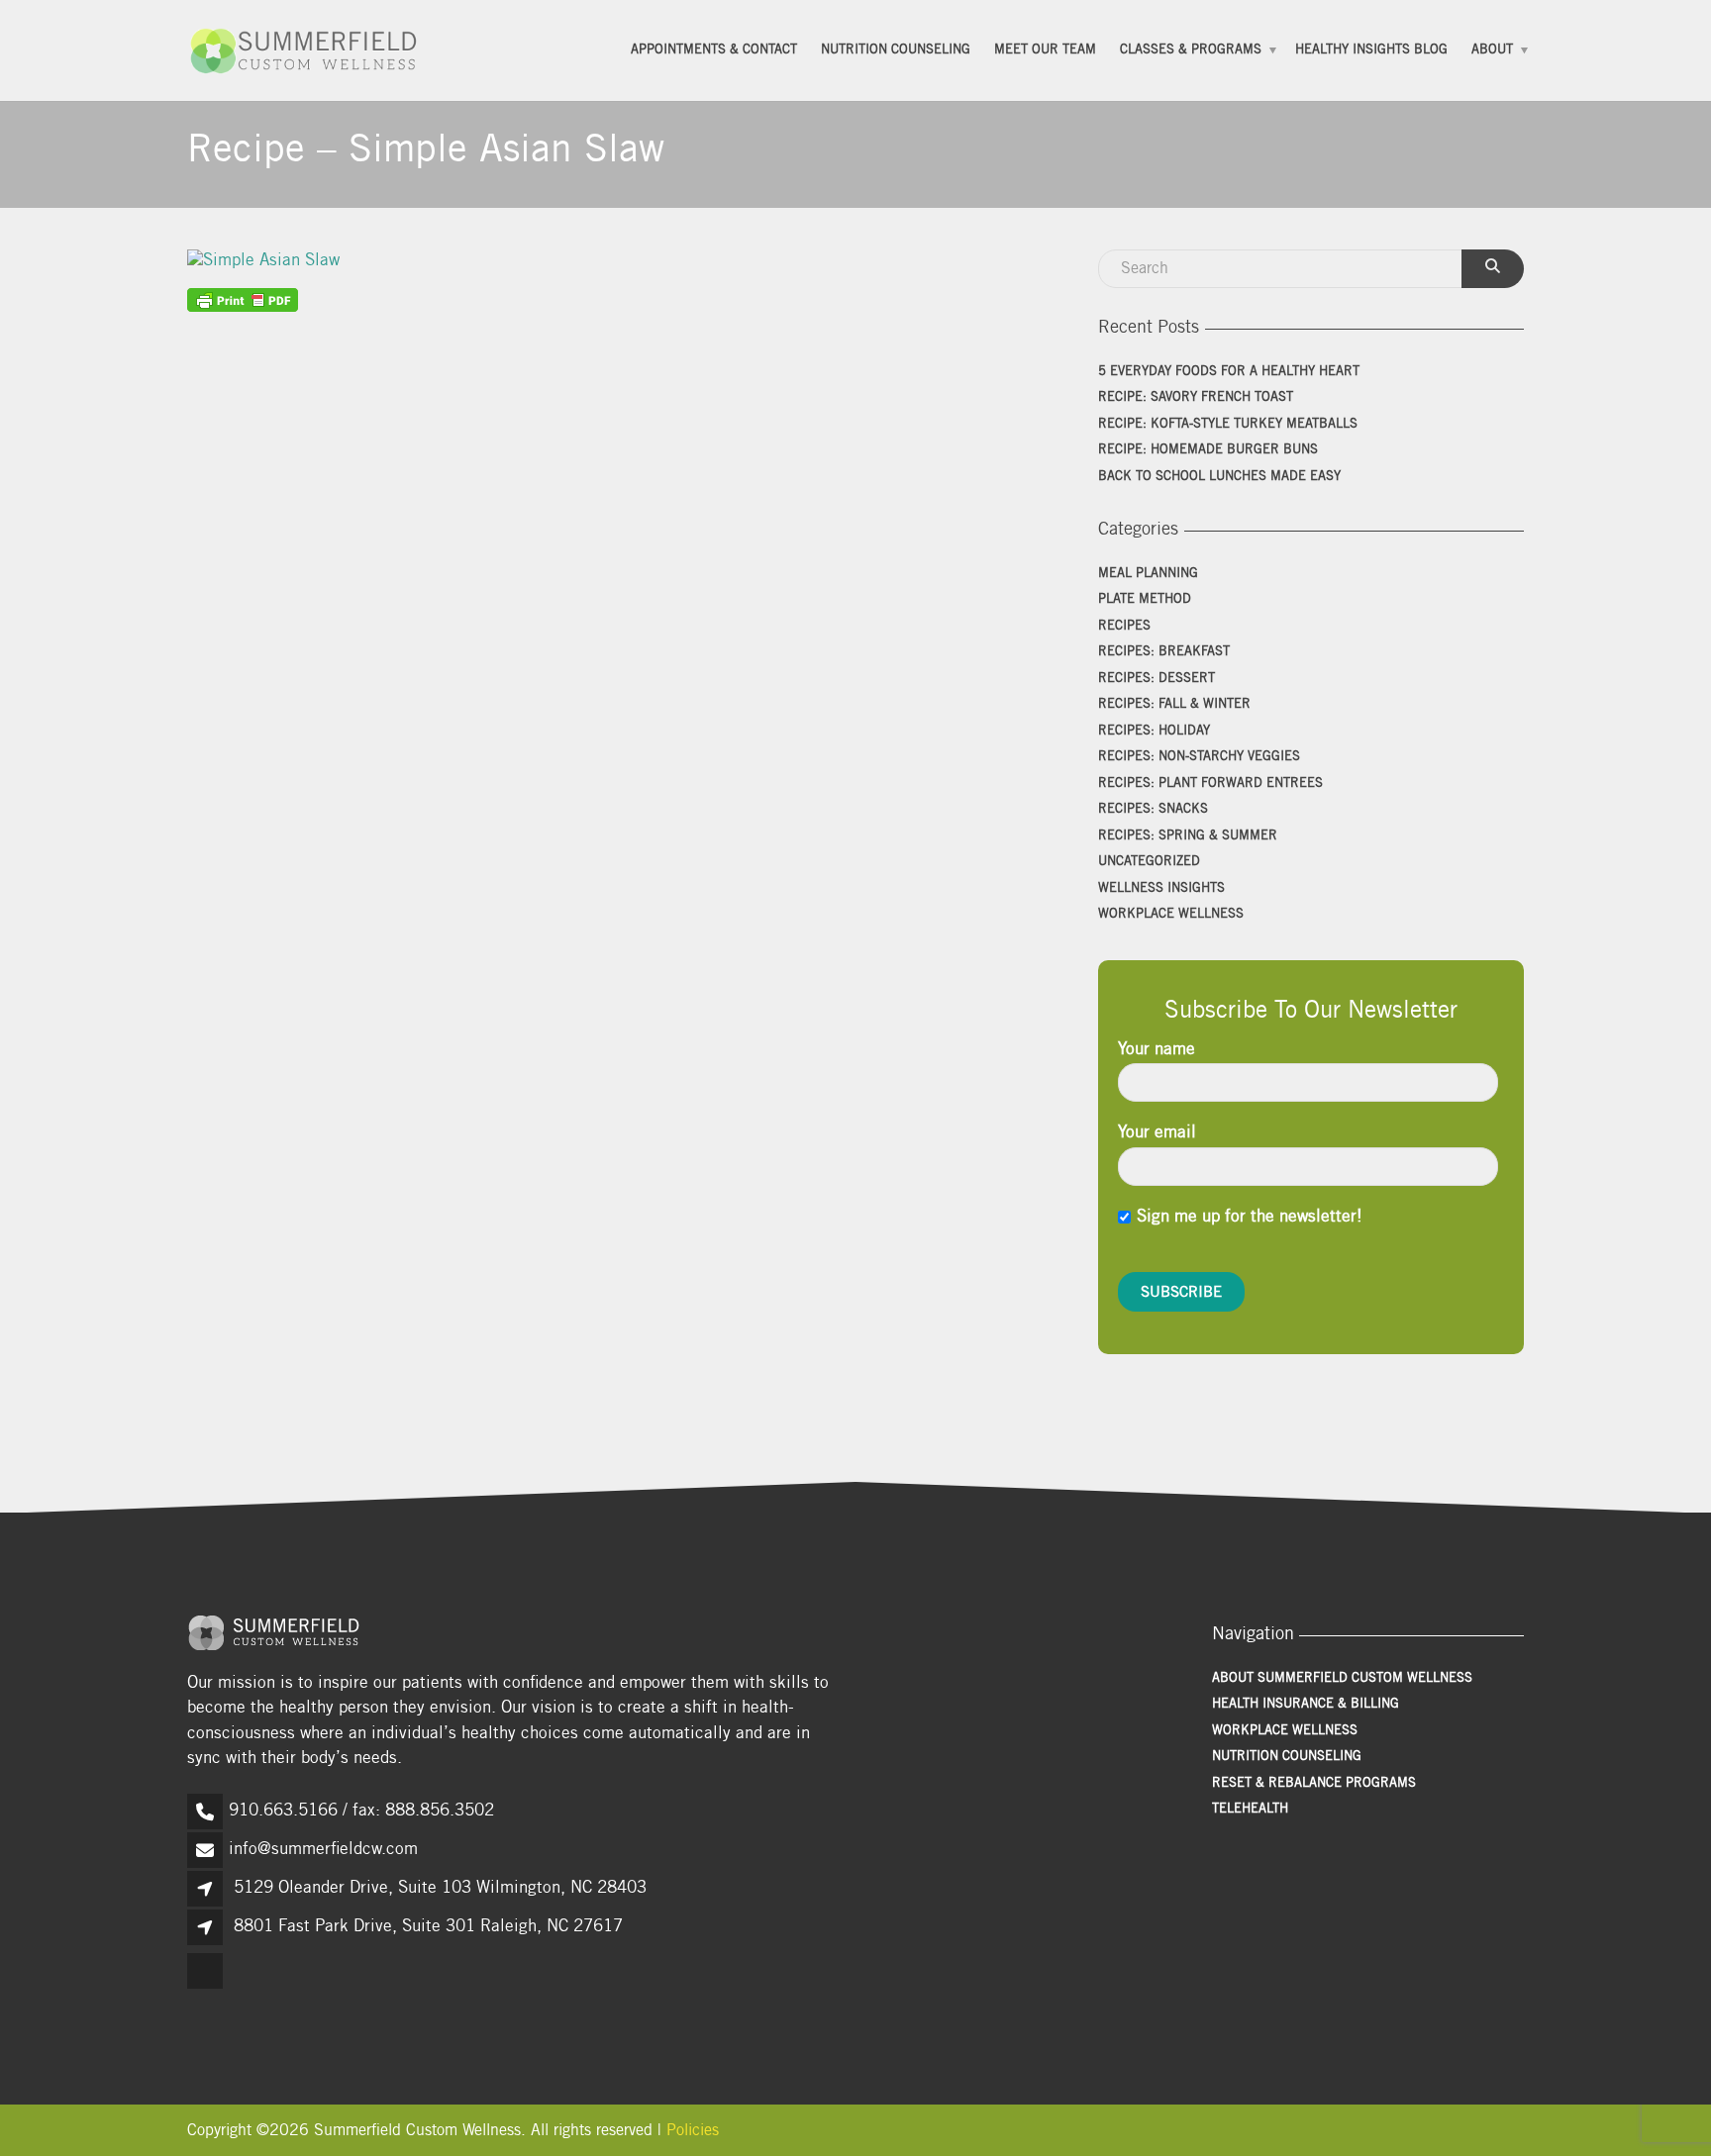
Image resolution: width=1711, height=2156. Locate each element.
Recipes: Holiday (1154, 732)
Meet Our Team (1045, 50)
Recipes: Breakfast (1164, 653)
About (1492, 50)
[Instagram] (206, 1988)
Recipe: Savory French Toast (1196, 398)
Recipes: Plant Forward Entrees (1210, 784)
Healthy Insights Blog (1371, 50)
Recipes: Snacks (1153, 810)
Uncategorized (1149, 863)
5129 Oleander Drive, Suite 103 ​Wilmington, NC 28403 (440, 1889)
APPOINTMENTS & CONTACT (714, 50)
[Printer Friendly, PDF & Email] (243, 300)
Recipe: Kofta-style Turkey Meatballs (1228, 425)
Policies (693, 2131)
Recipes (1124, 627)
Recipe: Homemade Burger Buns (1208, 451)
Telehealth (1250, 1810)
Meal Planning (1148, 575)
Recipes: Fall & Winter (1174, 705)
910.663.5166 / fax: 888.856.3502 (361, 1812)
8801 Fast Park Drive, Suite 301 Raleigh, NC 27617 (428, 1928)
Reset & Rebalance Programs (1314, 1784)
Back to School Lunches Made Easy (1219, 478)
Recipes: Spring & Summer (1188, 837)
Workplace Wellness (1171, 915)
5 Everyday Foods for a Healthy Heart (1229, 373)
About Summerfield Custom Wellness (1342, 1679)
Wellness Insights (1161, 889)
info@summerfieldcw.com (323, 1851)
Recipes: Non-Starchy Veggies (1199, 758)
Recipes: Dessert (1157, 680)
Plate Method (1145, 600)
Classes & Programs (1191, 50)
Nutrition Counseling (896, 50)
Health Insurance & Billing (1306, 1705)
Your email (1157, 1134)
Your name (1157, 1051)
